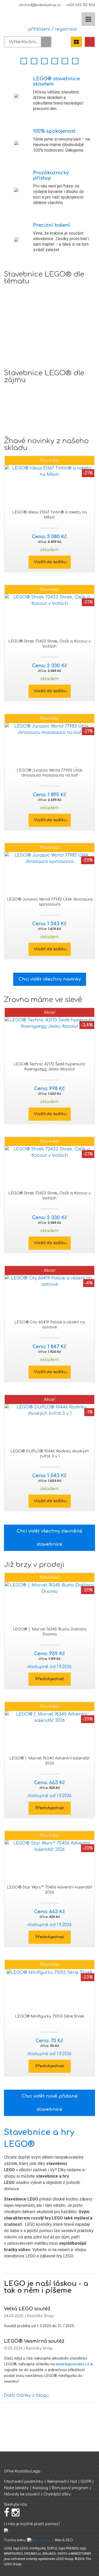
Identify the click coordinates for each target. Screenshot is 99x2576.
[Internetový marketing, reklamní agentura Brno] (39, 2540)
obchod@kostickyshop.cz (40, 5)
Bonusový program (70, 2488)
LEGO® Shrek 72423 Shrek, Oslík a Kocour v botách (49, 644)
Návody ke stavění (22, 2494)
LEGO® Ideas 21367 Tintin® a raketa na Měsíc (49, 515)
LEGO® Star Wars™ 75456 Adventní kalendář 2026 (49, 1890)
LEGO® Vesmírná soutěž (34, 2341)
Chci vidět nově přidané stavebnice (50, 2103)
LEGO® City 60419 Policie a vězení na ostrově (50, 1325)
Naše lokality (16, 2488)
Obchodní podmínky (24, 2482)
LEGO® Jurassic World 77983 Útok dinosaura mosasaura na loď (50, 773)
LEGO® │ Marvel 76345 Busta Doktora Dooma (49, 1632)
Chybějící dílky (57, 2494)
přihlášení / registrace (51, 29)
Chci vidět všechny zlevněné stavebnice (49, 1538)
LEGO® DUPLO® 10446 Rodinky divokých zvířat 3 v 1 (50, 1454)
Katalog (40, 2488)
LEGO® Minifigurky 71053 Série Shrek (50, 2016)
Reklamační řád (62, 2482)
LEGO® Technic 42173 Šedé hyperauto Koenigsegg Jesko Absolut (49, 1067)
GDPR (86, 2482)
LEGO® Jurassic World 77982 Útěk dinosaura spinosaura (50, 902)
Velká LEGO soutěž (27, 2309)
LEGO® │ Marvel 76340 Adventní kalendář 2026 (49, 1761)
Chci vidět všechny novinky (50, 979)
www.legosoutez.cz (73, 2364)
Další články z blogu (26, 2395)
